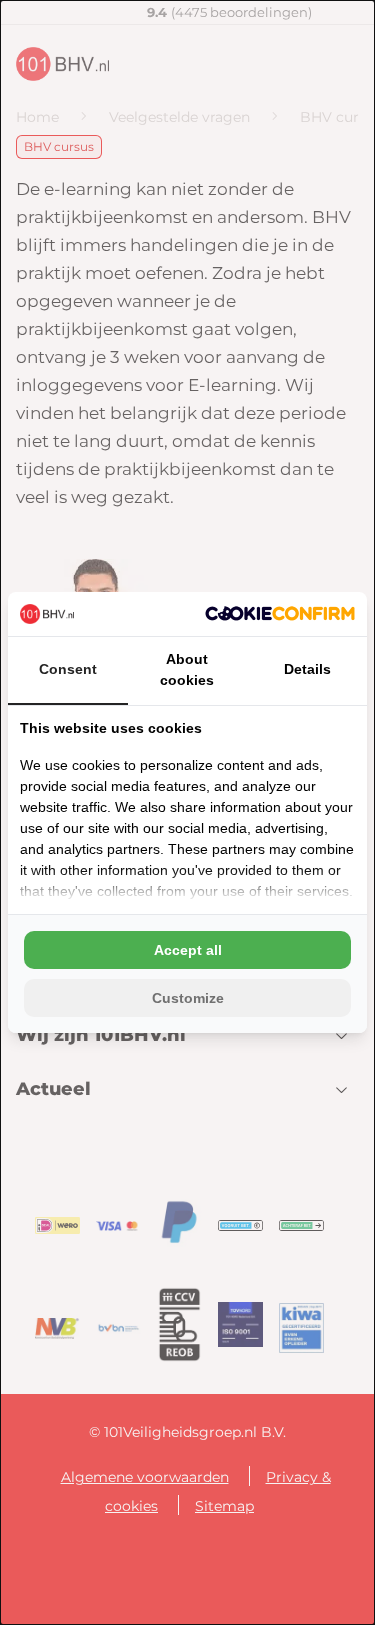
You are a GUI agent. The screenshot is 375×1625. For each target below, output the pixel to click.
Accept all (188, 950)
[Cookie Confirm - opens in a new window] (280, 613)
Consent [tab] (68, 669)
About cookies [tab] (187, 669)
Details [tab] (307, 669)
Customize (188, 998)
